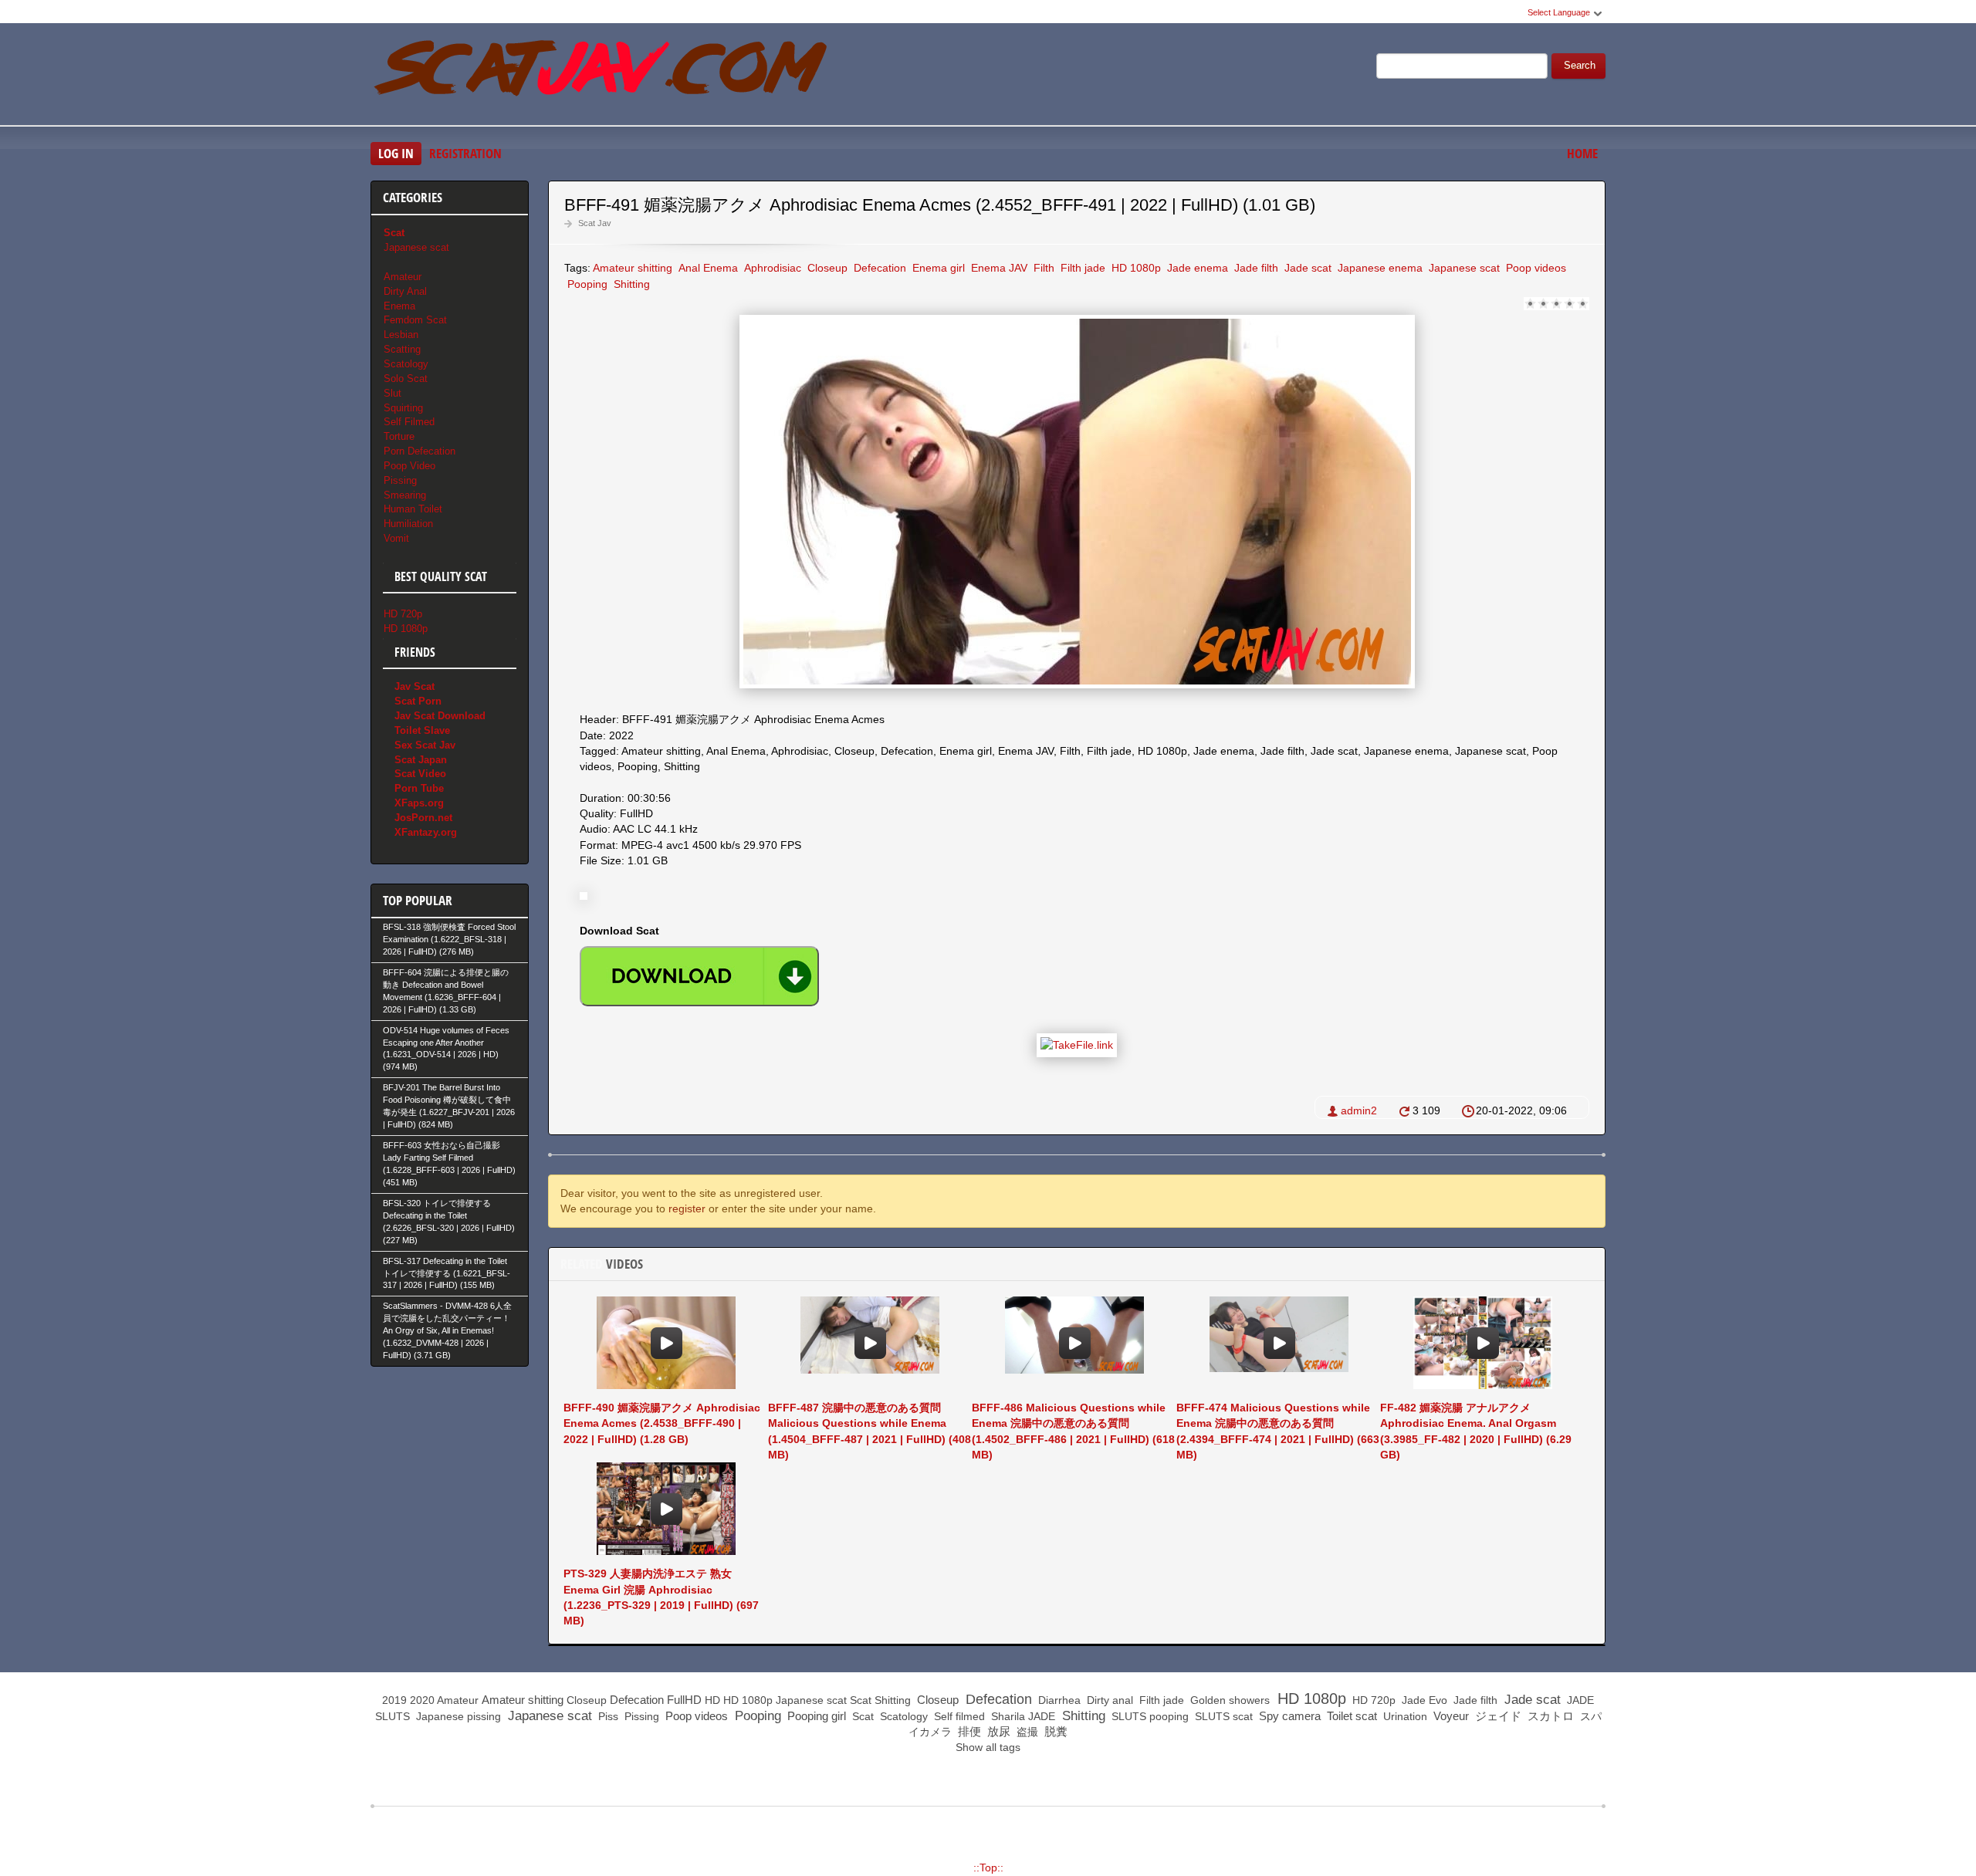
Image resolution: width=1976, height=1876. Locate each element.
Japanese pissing (457, 1716)
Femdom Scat (415, 320)
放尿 (997, 1731)
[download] (699, 976)
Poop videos (1534, 268)
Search (1580, 66)
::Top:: (988, 1868)
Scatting (402, 349)
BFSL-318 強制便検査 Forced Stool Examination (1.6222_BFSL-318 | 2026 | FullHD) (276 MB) (449, 939)
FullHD (684, 1700)
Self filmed (958, 1716)
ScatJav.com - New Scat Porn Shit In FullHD (602, 76)
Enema (399, 306)
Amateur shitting (633, 268)
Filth (1042, 268)
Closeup (826, 268)
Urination (1404, 1716)
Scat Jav (595, 223)
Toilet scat (1350, 1716)
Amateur (403, 277)
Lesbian (401, 335)
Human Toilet (413, 509)
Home (1582, 153)
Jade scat (1306, 268)
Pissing (400, 480)
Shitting (630, 284)
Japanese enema (1379, 268)
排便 (968, 1731)
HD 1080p (1135, 268)
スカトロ (1549, 1716)
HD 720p (403, 614)
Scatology (406, 364)
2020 (422, 1700)
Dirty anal (1108, 1700)
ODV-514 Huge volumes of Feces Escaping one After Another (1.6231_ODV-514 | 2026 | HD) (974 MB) (446, 1049)
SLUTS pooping (1149, 1716)
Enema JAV (998, 268)
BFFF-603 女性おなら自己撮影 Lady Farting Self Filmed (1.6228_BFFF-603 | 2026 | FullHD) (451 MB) (449, 1164)
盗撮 (1026, 1732)
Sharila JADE (1022, 1716)
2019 (394, 1700)
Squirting (403, 408)
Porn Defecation (420, 451)
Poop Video (409, 466)
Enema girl (937, 268)
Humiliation (408, 524)
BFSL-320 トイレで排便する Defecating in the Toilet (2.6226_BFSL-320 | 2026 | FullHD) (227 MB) (449, 1222)
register (687, 1208)
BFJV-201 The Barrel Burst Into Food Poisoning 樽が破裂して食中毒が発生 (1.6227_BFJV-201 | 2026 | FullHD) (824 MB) (449, 1106)
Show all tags (988, 1747)
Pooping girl (815, 1716)
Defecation (878, 268)
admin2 (1359, 1110)
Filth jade (1081, 268)
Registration (465, 153)
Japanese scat (1463, 268)
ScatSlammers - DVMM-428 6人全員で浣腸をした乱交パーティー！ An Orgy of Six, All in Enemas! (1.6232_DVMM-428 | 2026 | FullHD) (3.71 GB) (447, 1330)
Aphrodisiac (771, 268)
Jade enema (1196, 268)
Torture (399, 436)
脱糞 (1054, 1731)
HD (712, 1700)
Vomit (396, 538)
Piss (607, 1716)
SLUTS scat (1222, 1716)
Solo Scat (406, 379)
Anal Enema (707, 268)
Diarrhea (1058, 1700)
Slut (392, 393)
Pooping (586, 284)
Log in (396, 153)
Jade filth (1255, 268)
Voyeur (1450, 1716)
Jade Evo (1423, 1700)
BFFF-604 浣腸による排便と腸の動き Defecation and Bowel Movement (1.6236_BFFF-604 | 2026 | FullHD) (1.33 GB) (446, 991)
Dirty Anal (405, 291)
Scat (861, 1700)
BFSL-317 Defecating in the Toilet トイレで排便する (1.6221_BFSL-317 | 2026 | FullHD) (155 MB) (447, 1273)
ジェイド (1497, 1716)
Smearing (405, 495)
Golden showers (1228, 1700)
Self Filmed (409, 422)
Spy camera (1288, 1716)
